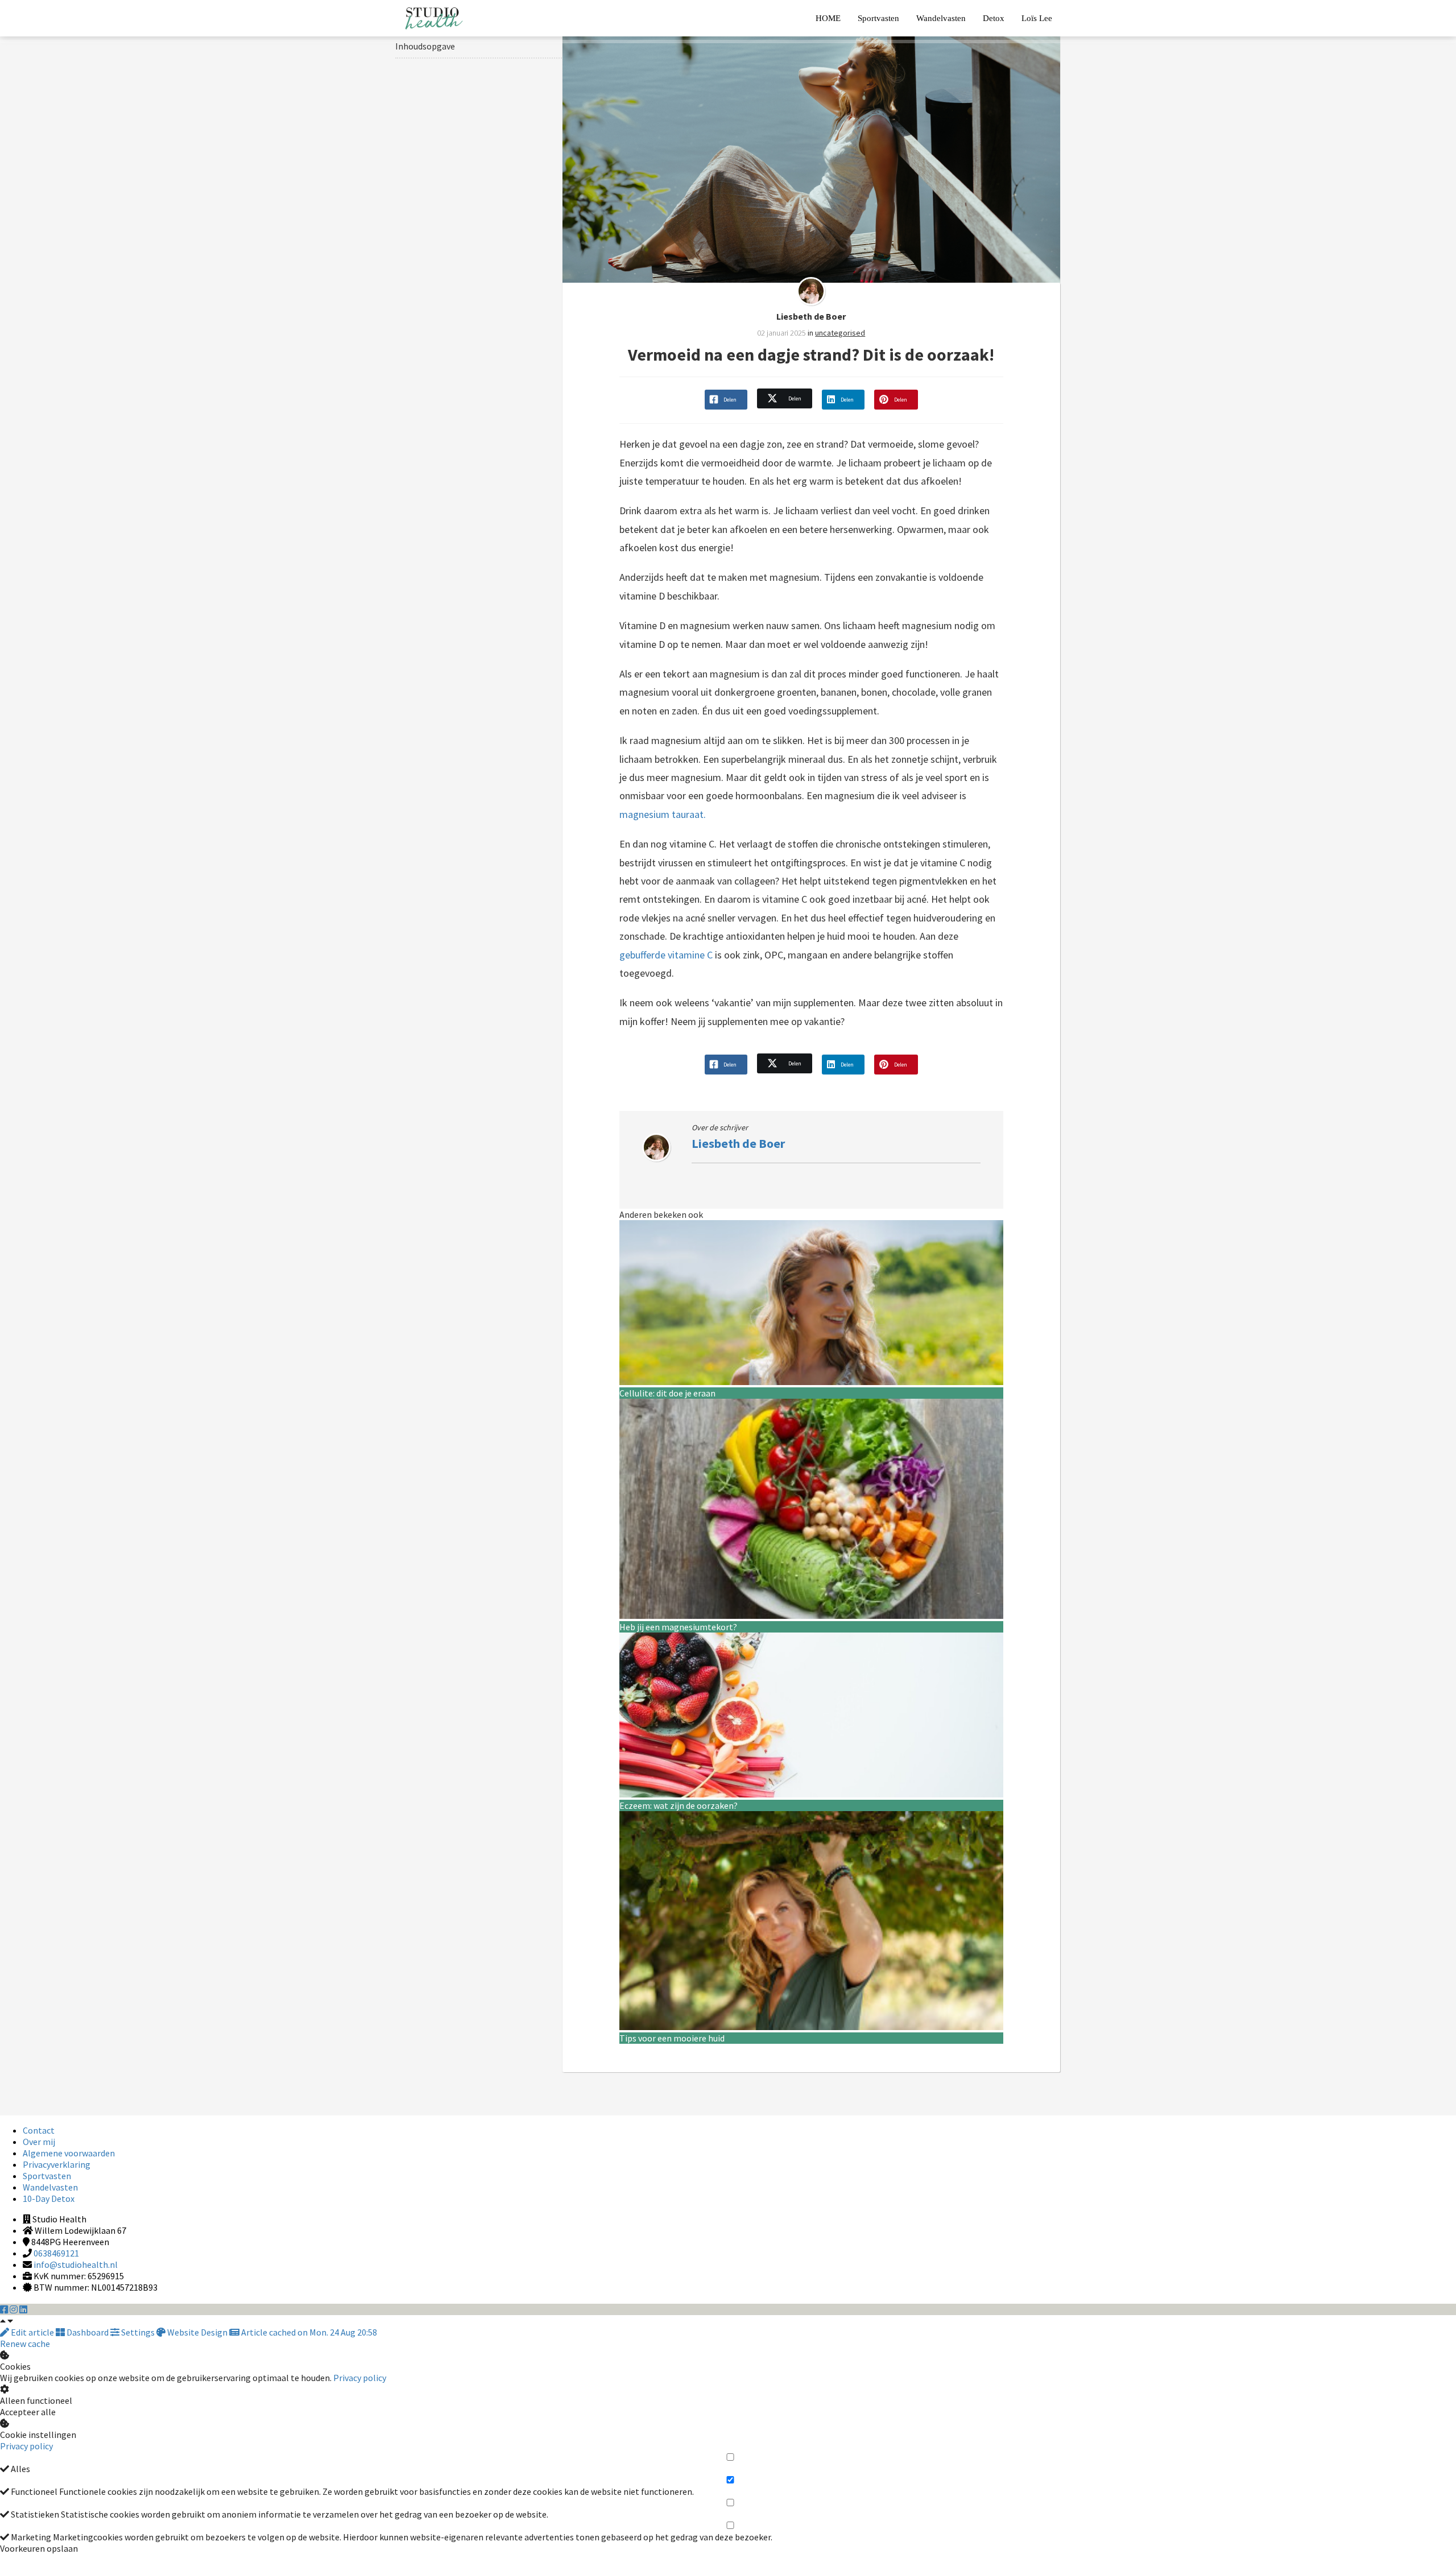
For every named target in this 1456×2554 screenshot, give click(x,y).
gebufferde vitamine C (666, 955)
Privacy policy (360, 2378)
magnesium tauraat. (664, 814)
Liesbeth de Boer (811, 316)
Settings (138, 2332)
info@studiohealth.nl (76, 2264)
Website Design (197, 2332)
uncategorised (840, 333)
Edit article (32, 2332)
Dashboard (88, 2332)
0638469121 (56, 2253)
